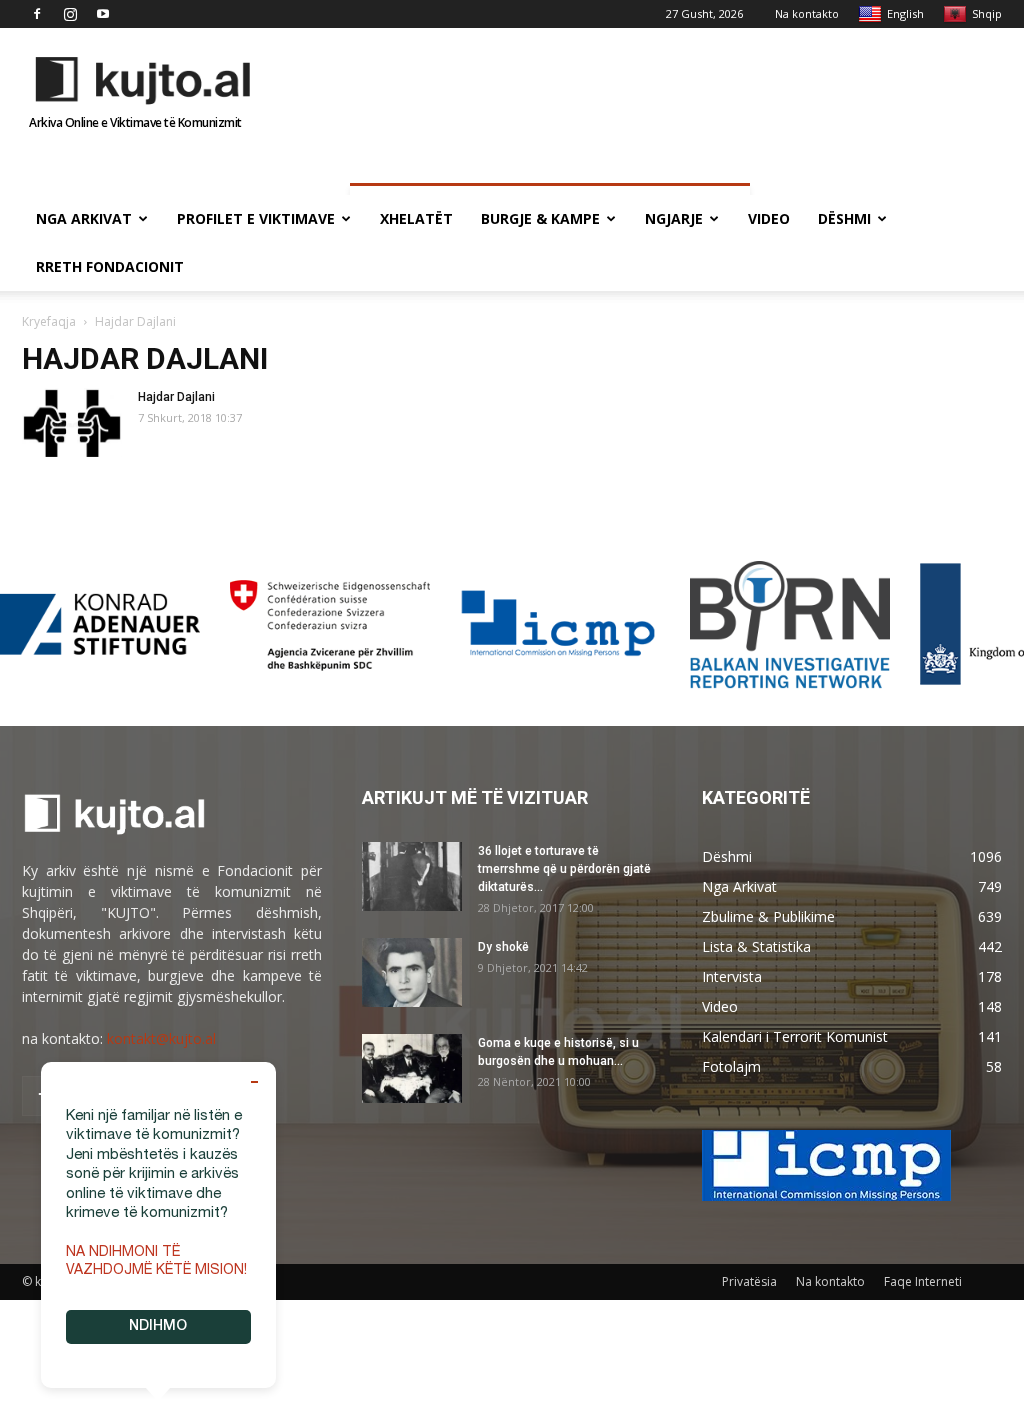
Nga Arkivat (84, 218)
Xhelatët (416, 218)
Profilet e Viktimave (256, 218)
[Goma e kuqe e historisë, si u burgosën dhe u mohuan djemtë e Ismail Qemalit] (412, 1068)
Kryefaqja (49, 321)
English (905, 13)
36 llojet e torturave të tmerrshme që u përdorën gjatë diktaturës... (564, 869)
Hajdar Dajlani (176, 397)
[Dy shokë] (412, 972)
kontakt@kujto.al (161, 1038)
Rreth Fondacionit (110, 266)
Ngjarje (674, 218)
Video (769, 218)
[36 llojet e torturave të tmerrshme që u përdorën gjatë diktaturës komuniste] (412, 876)
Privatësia (749, 1281)
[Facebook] (37, 14)
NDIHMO (158, 1327)
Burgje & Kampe (540, 218)
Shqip (987, 13)
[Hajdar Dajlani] (72, 422)
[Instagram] (70, 14)
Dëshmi (844, 218)
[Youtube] (103, 14)
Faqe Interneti (923, 1281)
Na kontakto (807, 13)
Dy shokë (503, 947)
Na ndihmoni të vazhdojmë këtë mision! (156, 1262)
